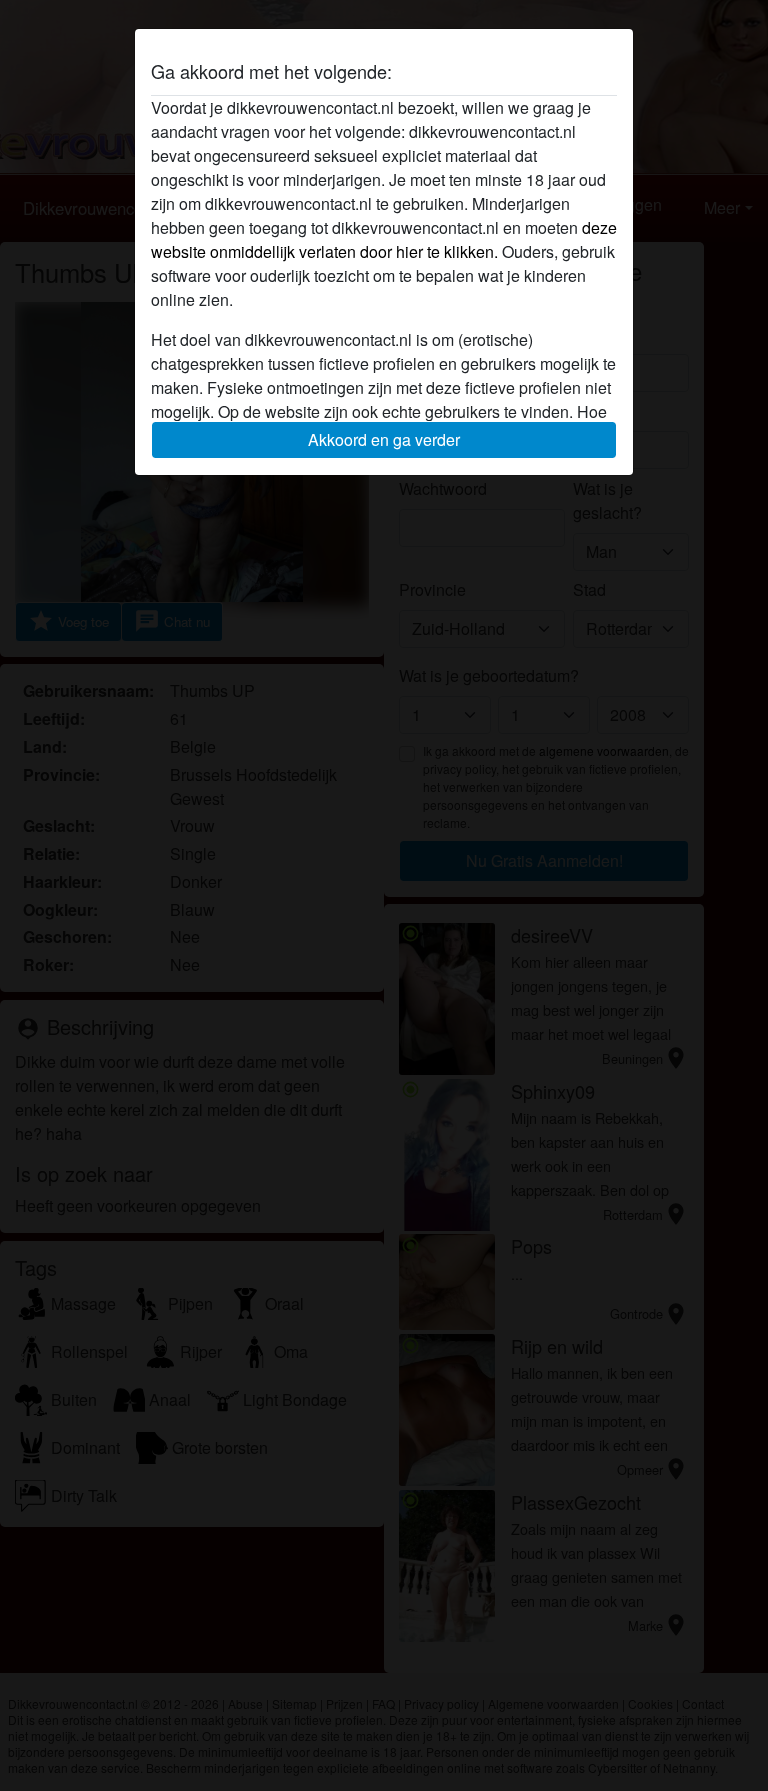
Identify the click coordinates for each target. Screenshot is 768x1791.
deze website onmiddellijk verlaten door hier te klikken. (384, 239)
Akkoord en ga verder (384, 439)
